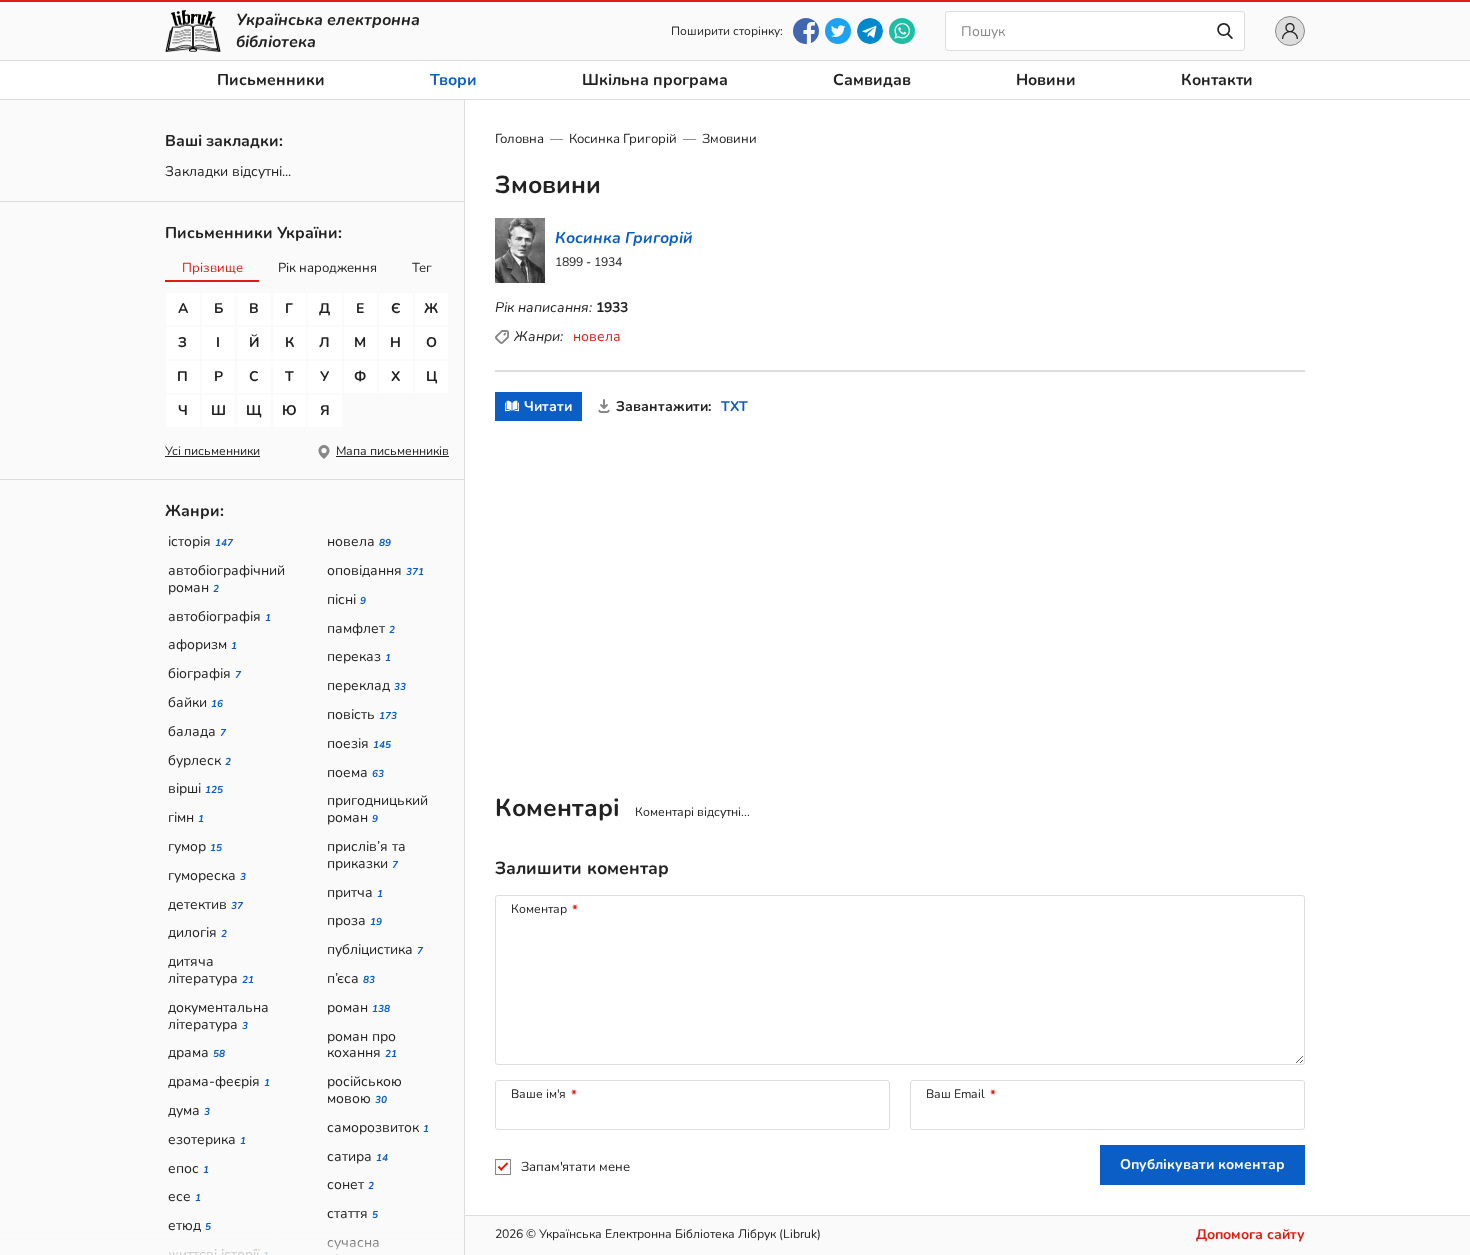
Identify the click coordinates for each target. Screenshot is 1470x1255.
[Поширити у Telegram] (870, 31)
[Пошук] (1095, 31)
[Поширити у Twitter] (838, 31)
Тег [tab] (422, 268)
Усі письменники (212, 451)
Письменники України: (253, 233)
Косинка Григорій (623, 139)
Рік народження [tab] (327, 268)
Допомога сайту (1250, 1234)
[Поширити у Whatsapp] (902, 31)
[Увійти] (1290, 31)
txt (734, 406)
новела (597, 336)
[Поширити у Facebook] (806, 31)
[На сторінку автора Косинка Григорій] (596, 250)
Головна (519, 139)
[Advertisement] (900, 591)
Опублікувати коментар (1202, 1164)
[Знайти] (1225, 31)
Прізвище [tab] (212, 268)
